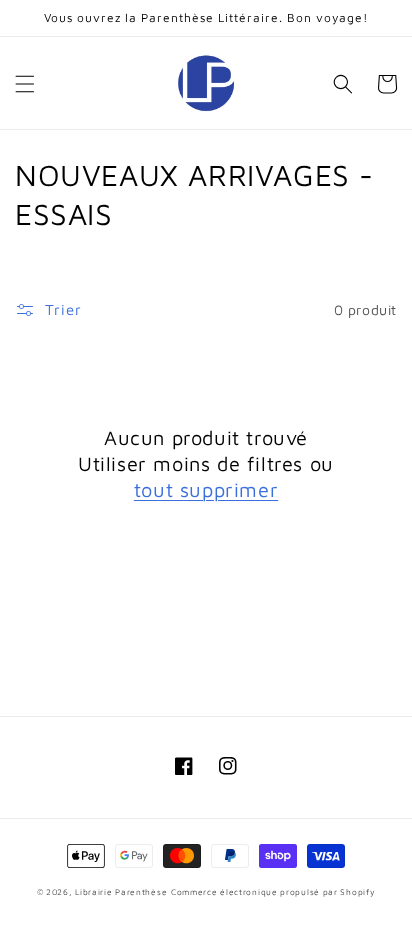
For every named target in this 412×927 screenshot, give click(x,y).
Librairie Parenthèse (121, 892)
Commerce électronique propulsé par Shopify (273, 892)
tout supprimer (206, 489)
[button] (25, 84)
